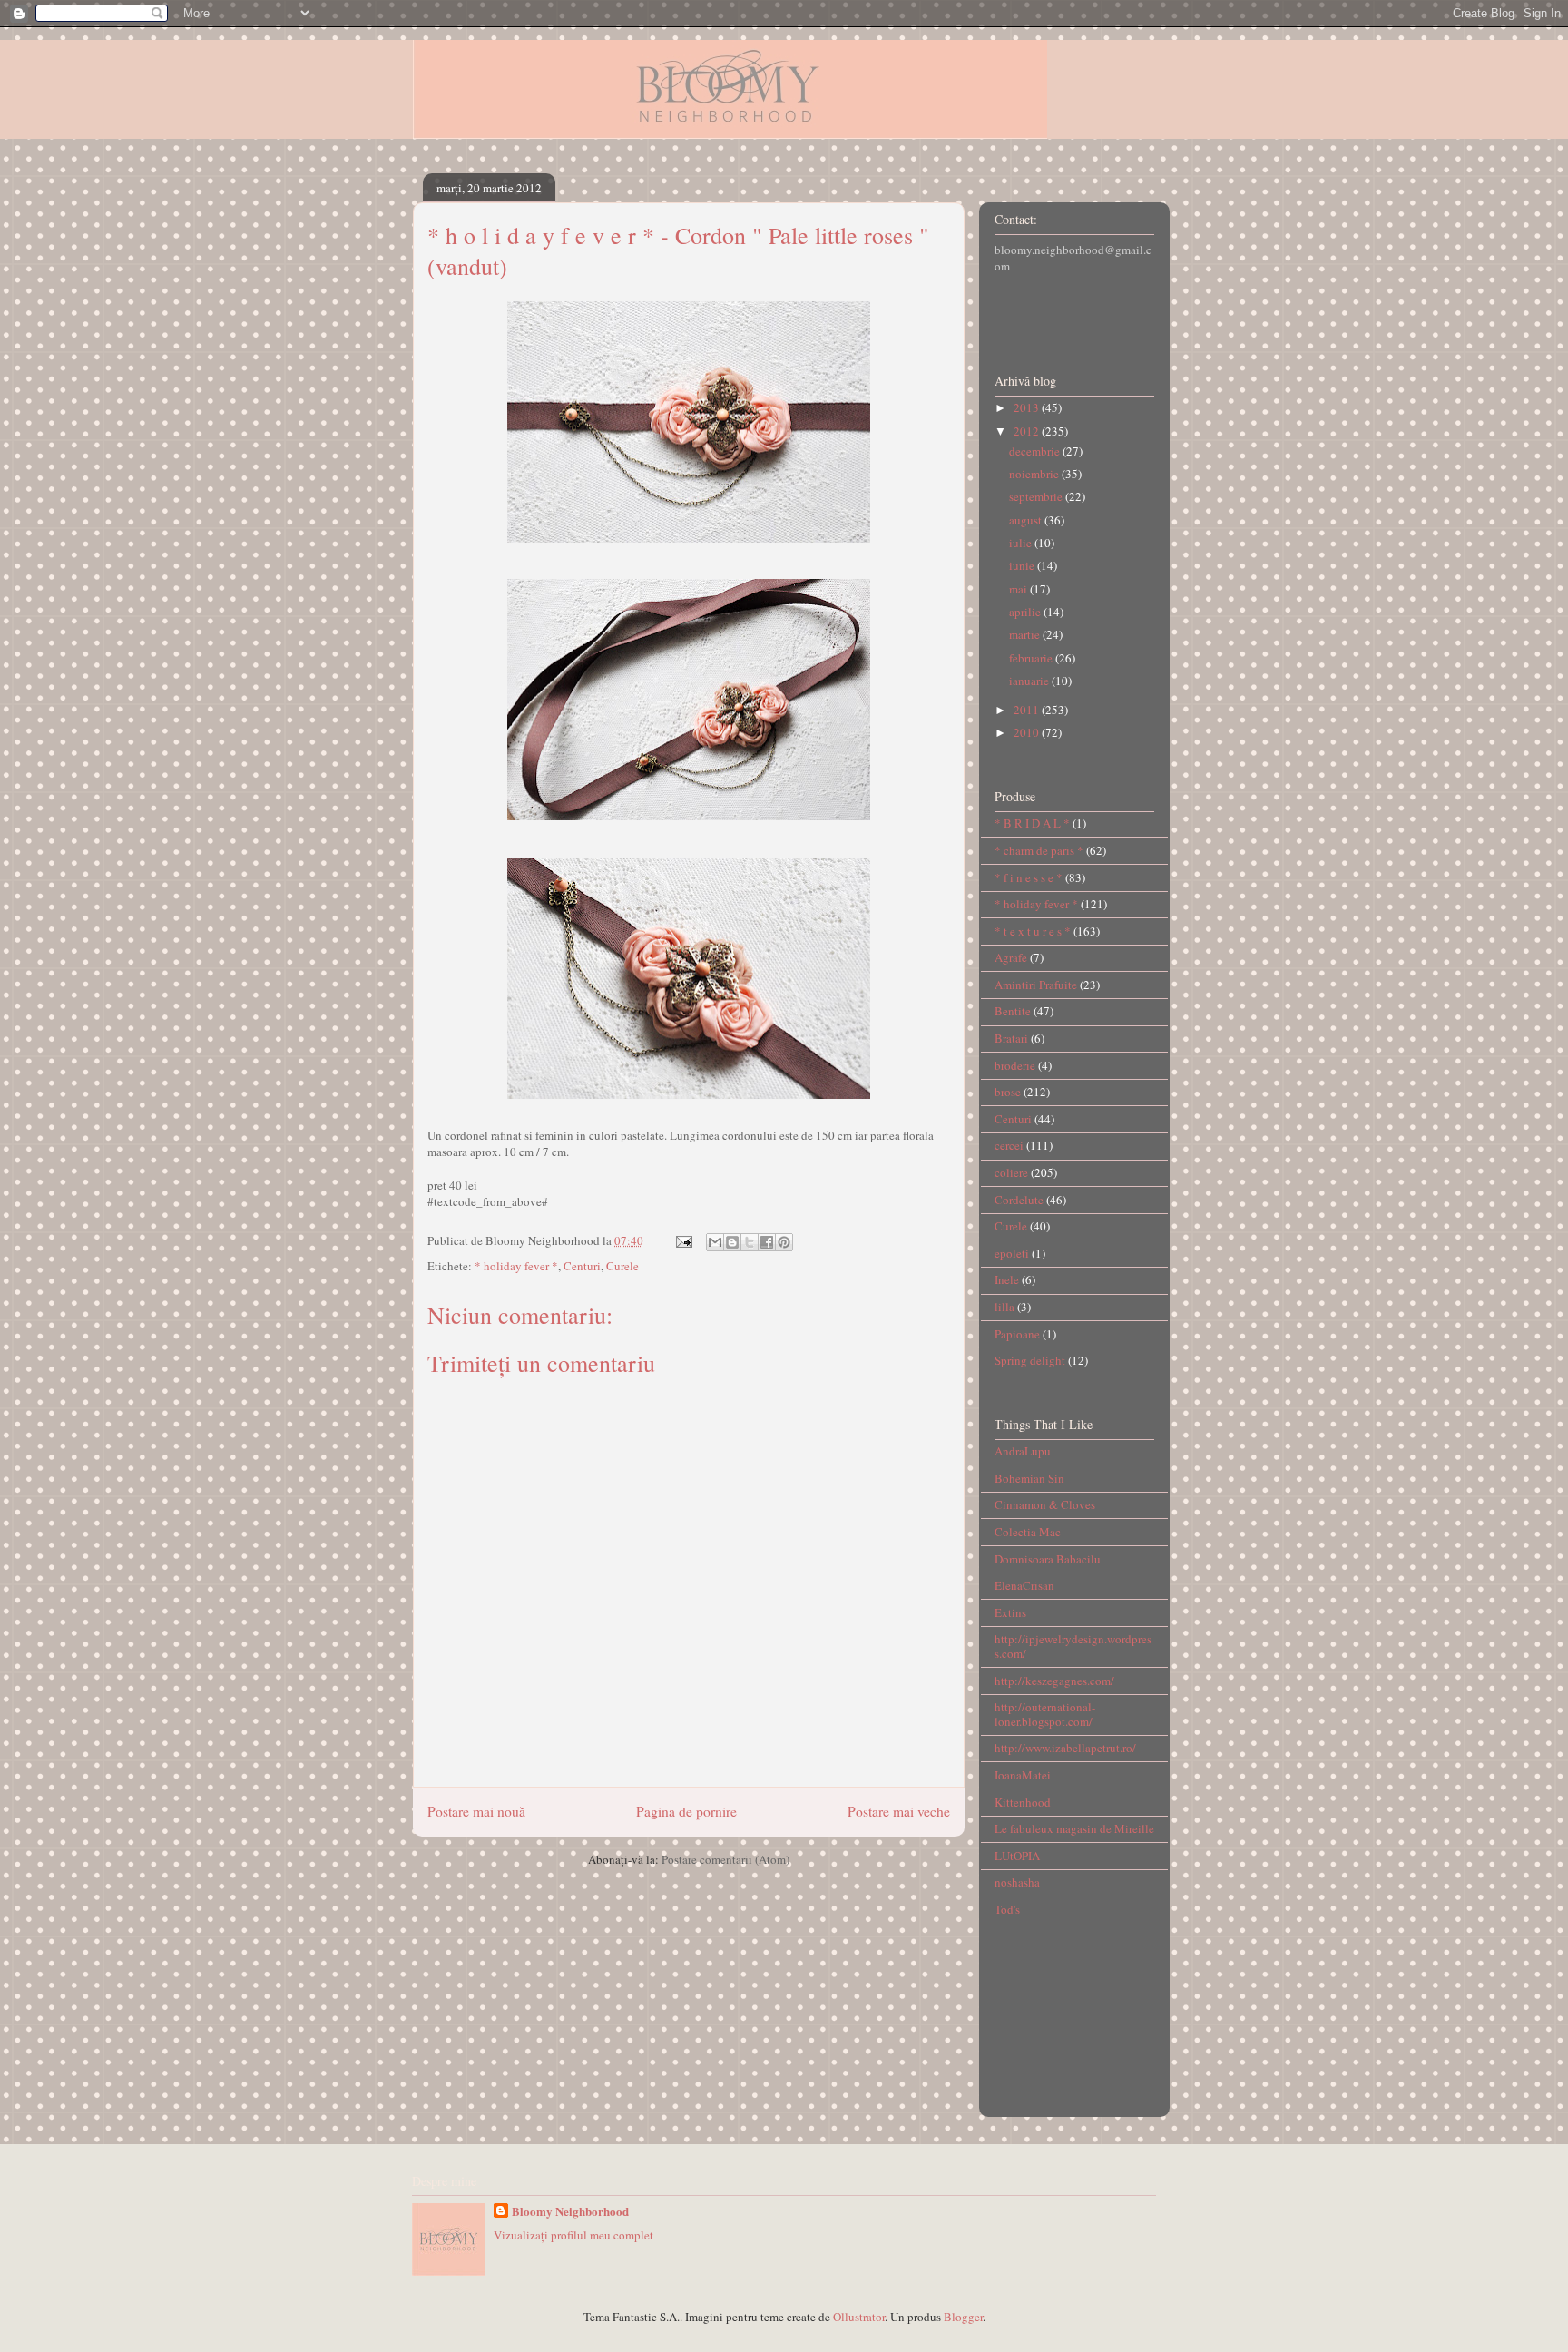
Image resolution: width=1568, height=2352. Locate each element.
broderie (1015, 1065)
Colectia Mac (1028, 1532)
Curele (622, 1266)
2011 (1028, 710)
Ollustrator (859, 2317)
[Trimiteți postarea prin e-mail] (682, 1240)
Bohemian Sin (1029, 1478)
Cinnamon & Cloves (1045, 1504)
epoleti (1012, 1253)
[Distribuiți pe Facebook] (767, 1242)
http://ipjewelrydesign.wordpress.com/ (1073, 1646)
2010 (1028, 732)
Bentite (1013, 1011)
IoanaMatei (1023, 1775)
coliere (1011, 1172)
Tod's (1007, 1909)
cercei (1009, 1145)
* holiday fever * (516, 1266)
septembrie (1037, 496)
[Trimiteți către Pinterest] (784, 1242)
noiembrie (1035, 474)
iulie (1022, 543)
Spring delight (1030, 1360)
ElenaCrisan (1024, 1585)
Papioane (1017, 1334)
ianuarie (1030, 681)
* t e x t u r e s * (1033, 931)
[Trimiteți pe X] (750, 1242)
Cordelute (1019, 1200)
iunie (1023, 565)
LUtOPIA (1017, 1856)
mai (1019, 589)
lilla (1004, 1307)
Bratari (1011, 1038)
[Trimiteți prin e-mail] (715, 1242)
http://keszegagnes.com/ (1054, 1681)
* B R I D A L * (1032, 823)
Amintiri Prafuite (1036, 985)
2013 (1028, 407)
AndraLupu (1023, 1451)
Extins (1010, 1612)
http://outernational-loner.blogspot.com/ (1045, 1714)
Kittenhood (1023, 1802)
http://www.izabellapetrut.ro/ (1065, 1748)
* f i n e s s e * (1029, 877)
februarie (1032, 658)
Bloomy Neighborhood (570, 2211)
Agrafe (1011, 957)
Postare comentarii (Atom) (725, 1859)
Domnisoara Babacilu (1048, 1559)
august (1027, 520)
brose (1008, 1092)
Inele (1007, 1279)
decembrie (1036, 451)
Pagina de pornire (686, 1811)
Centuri (582, 1266)
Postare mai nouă (476, 1811)
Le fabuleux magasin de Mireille (1074, 1828)
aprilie (1026, 612)
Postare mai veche (899, 1811)
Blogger (963, 2317)
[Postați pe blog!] (732, 1242)
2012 (1028, 431)
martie (1026, 634)
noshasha (1017, 1882)
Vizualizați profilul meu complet (573, 2235)
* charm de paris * (1039, 850)
